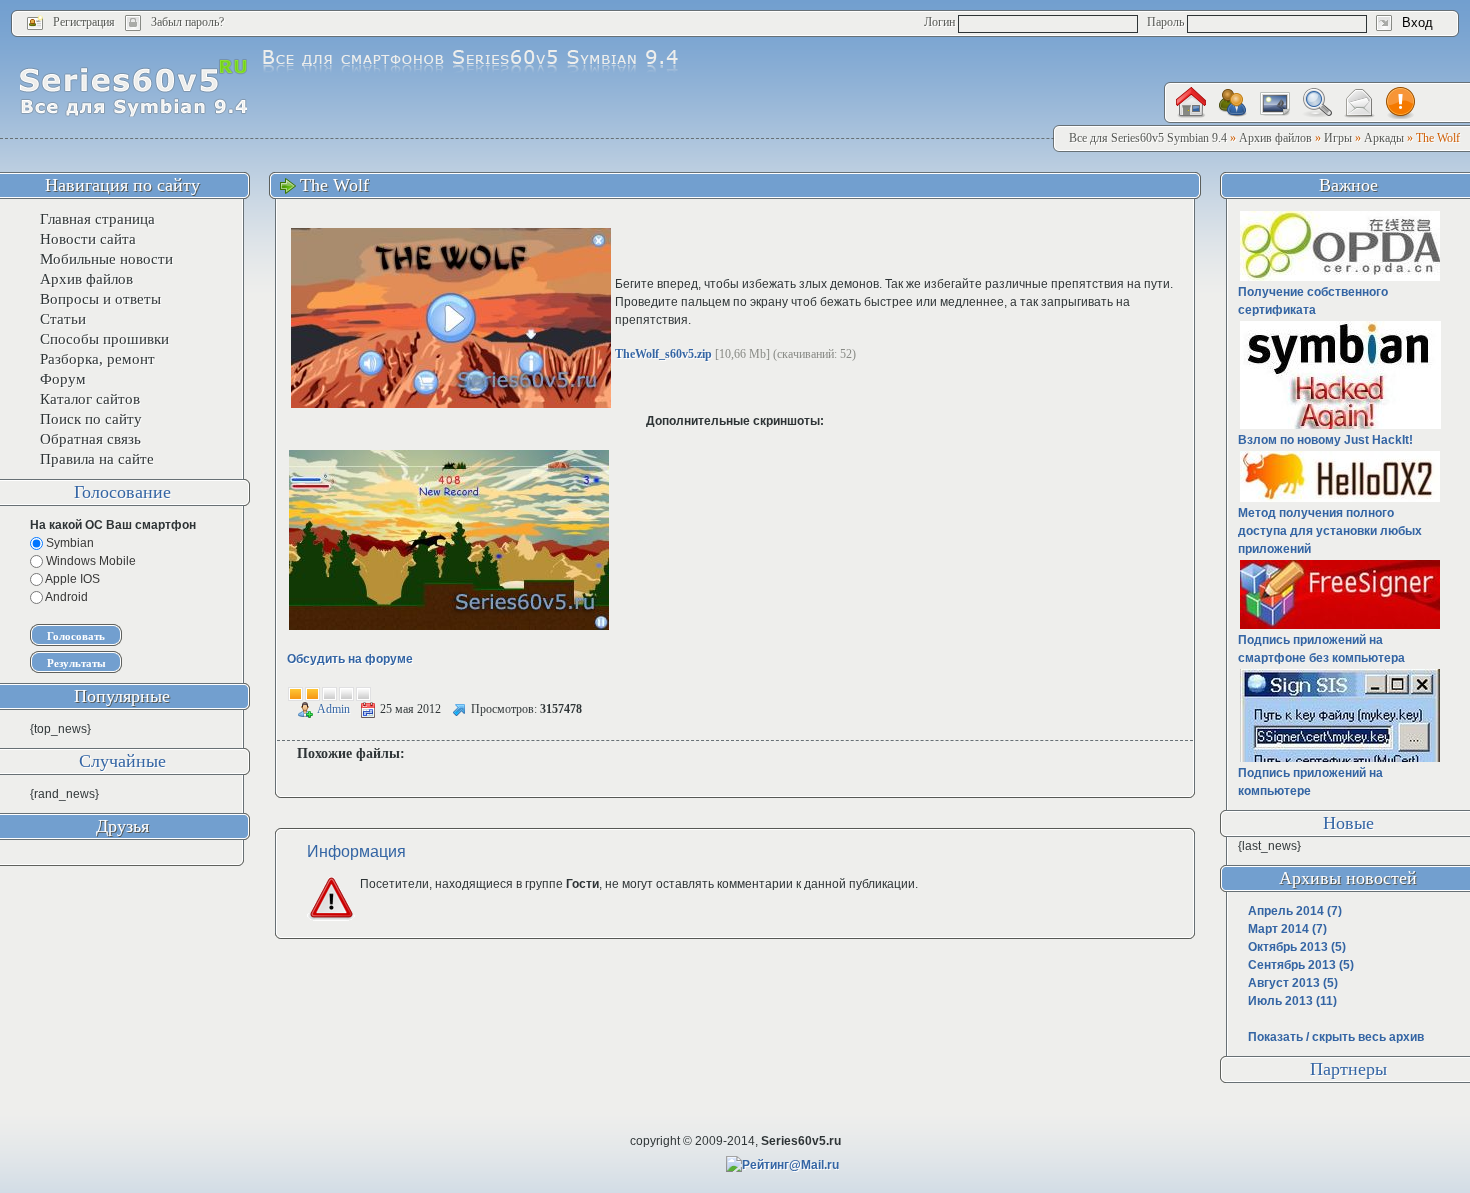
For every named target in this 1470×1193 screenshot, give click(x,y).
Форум (63, 379)
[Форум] (1233, 103)
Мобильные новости (106, 259)
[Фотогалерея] (1275, 103)
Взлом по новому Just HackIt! (1325, 440)
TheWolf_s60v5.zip (663, 354)
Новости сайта (88, 239)
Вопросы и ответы (100, 299)
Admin (333, 709)
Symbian (68, 543)
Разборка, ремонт (97, 359)
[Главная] (1191, 102)
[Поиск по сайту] (1317, 102)
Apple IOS (71, 579)
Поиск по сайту (91, 419)
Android (65, 597)
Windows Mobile (89, 561)
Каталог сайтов (90, 399)
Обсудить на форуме (350, 659)
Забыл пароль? (187, 22)
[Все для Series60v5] (133, 87)
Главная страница (97, 219)
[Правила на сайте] (1401, 103)
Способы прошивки (104, 339)
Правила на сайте (97, 459)
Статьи (63, 319)
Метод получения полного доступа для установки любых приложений (1330, 531)
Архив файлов (86, 279)
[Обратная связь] (1359, 103)
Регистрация (84, 22)
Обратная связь (90, 439)
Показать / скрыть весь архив (1336, 1037)
